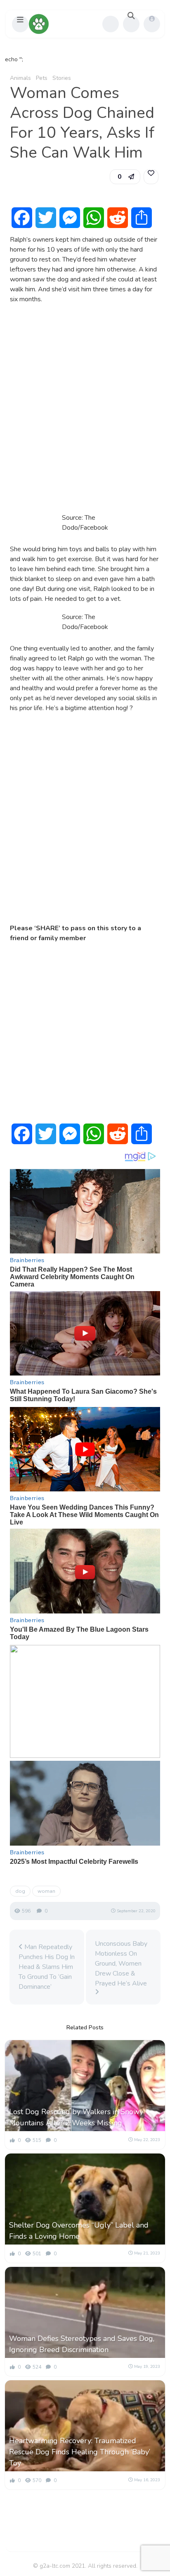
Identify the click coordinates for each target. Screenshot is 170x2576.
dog (20, 1891)
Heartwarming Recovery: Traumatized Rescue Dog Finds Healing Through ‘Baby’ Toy (80, 2452)
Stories (62, 78)
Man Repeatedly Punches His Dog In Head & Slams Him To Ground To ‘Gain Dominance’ (47, 1967)
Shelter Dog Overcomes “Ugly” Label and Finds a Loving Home (79, 2231)
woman (46, 1891)
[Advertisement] (85, 406)
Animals (20, 78)
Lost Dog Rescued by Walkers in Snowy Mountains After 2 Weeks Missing (76, 2117)
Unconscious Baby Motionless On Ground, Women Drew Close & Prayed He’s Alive (121, 1964)
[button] (20, 24)
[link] (151, 177)
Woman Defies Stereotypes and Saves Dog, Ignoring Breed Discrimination (82, 2344)
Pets (42, 78)
